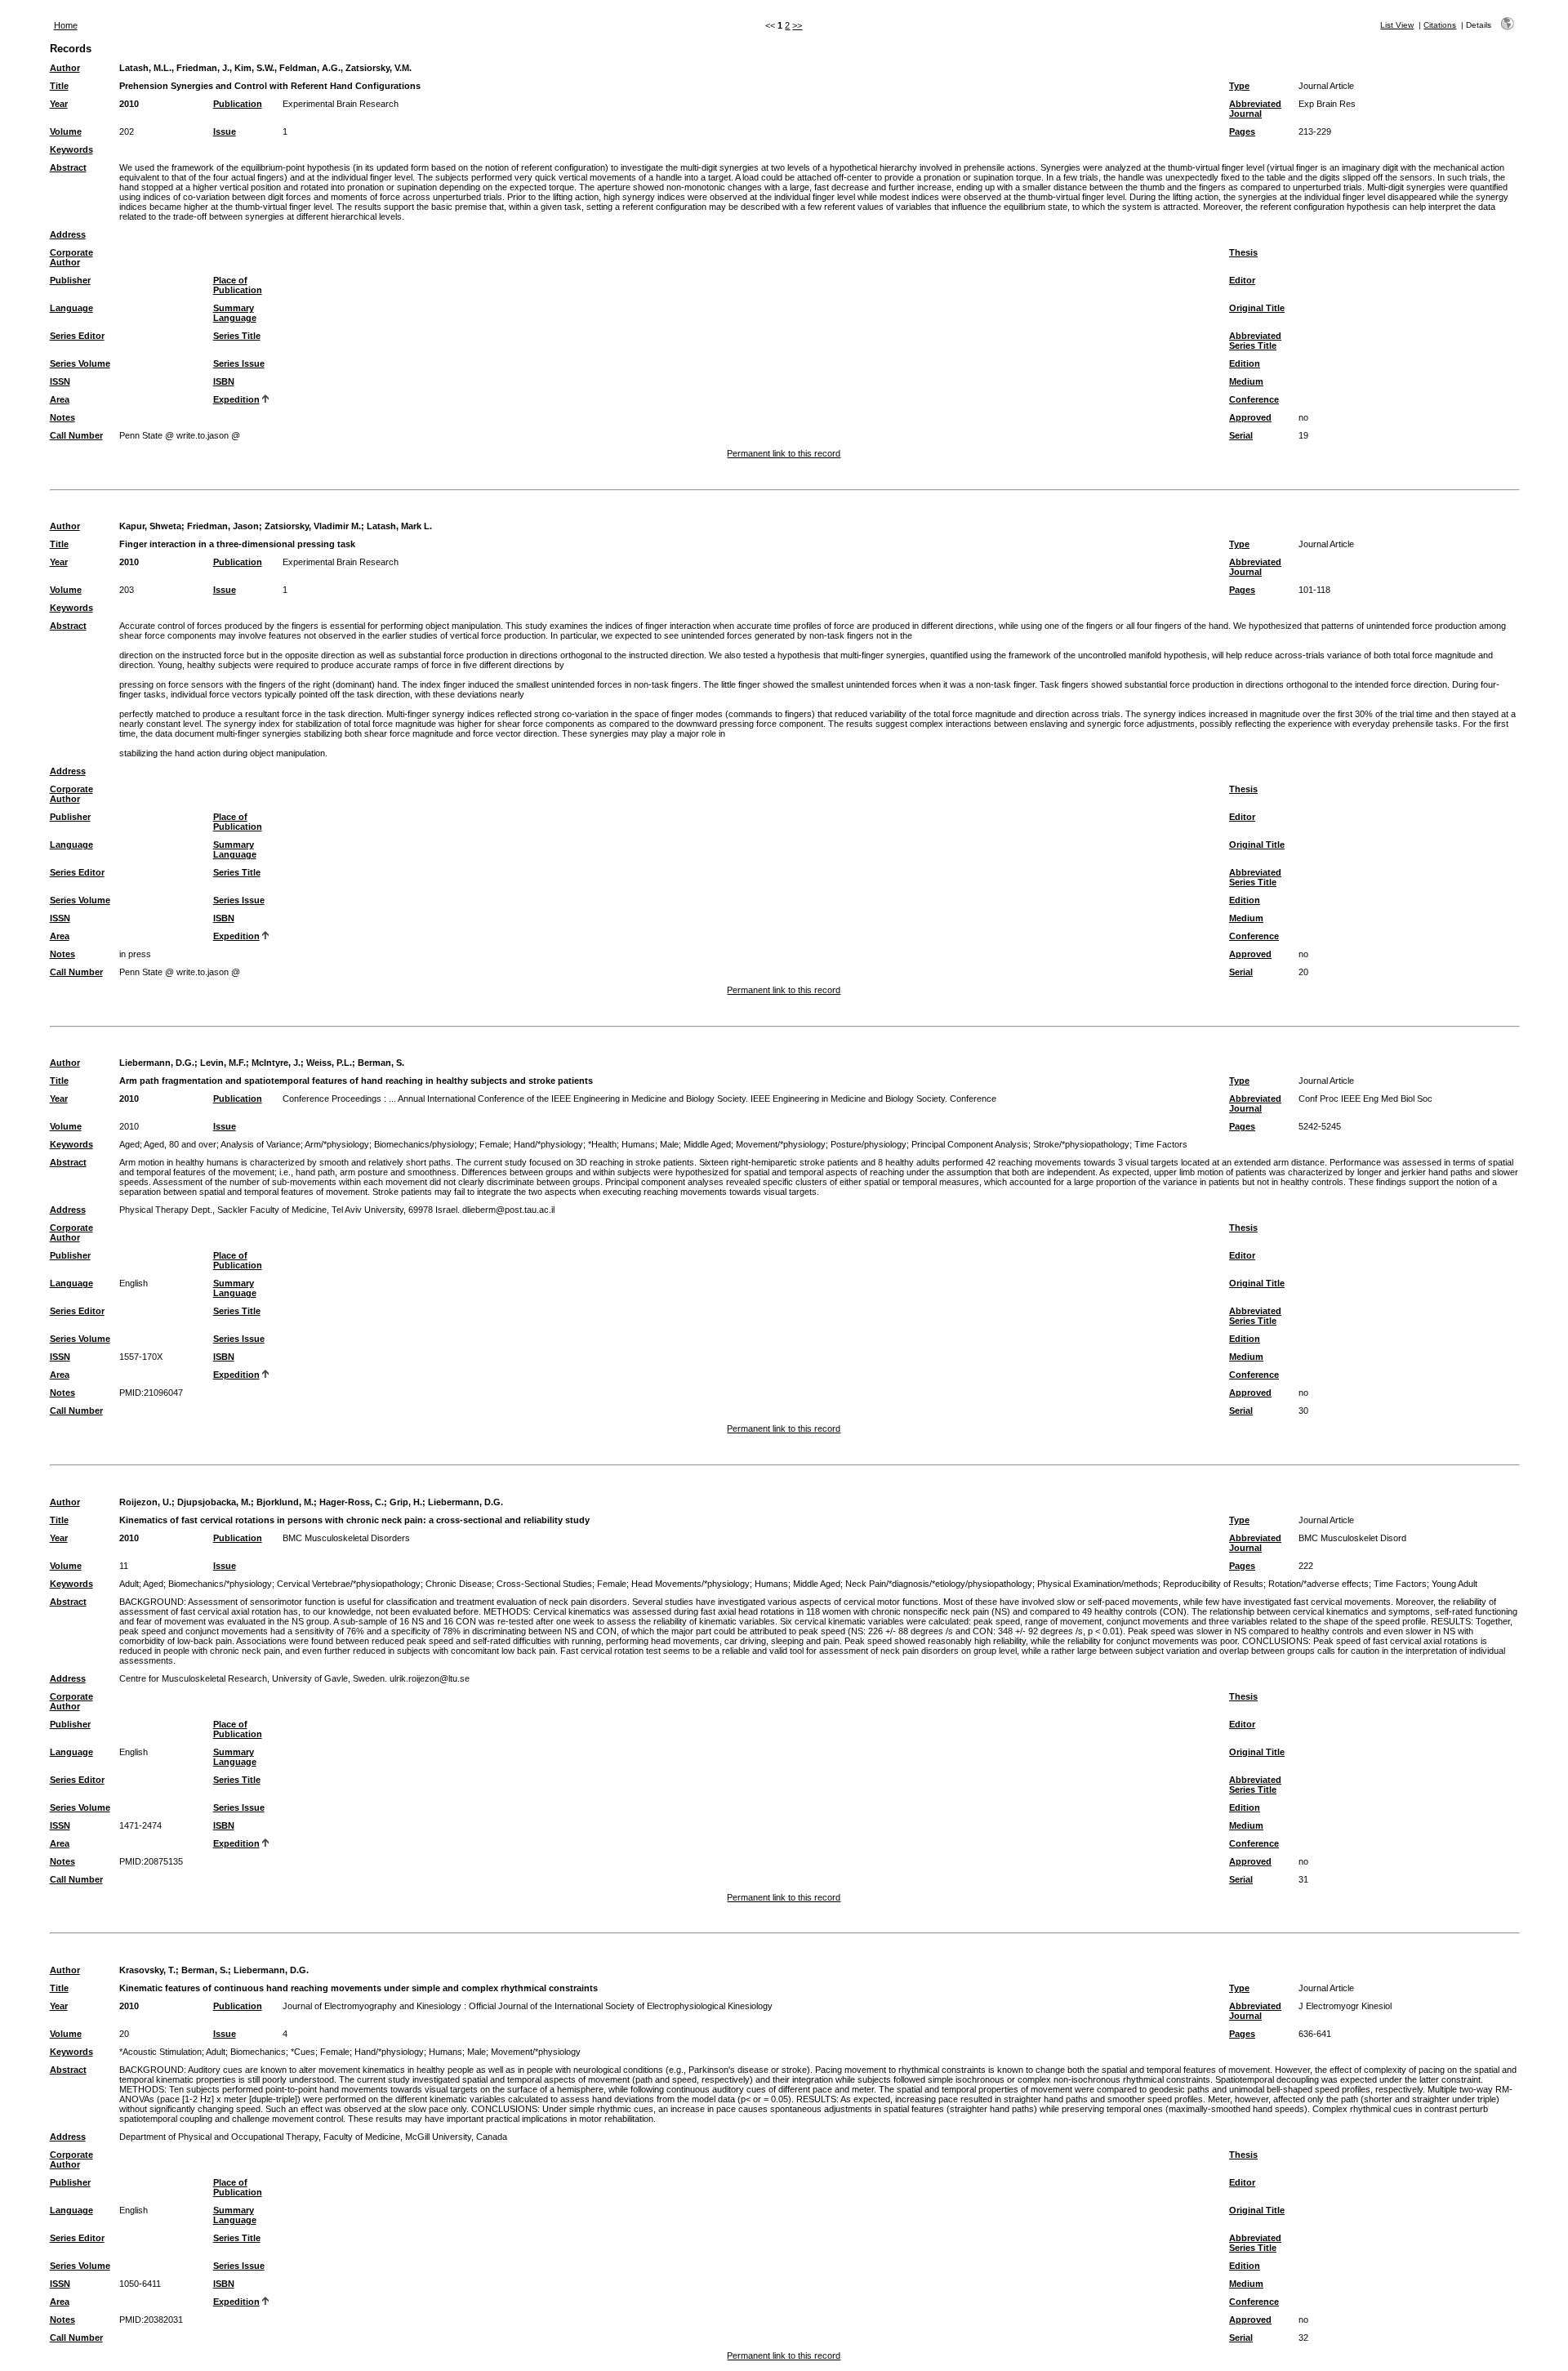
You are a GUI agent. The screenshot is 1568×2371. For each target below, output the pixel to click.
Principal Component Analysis (970, 1144)
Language (71, 308)
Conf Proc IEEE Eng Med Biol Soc (1365, 1099)
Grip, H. (406, 1502)
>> (797, 25)
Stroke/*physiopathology (1081, 1144)
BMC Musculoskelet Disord (1352, 1538)
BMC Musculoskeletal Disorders (346, 1538)
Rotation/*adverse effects (1319, 1584)
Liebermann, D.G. (157, 1063)
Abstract (68, 167)
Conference (1254, 399)
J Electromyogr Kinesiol (1345, 2006)
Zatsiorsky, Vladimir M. (313, 526)
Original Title (1257, 308)
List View (1397, 25)
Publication (238, 104)
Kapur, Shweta (150, 526)
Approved (1250, 417)
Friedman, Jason (223, 526)
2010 (129, 104)
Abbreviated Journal (1255, 109)
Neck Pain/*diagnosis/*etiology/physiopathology (939, 1584)
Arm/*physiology (337, 1144)
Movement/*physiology (781, 1144)
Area (60, 399)
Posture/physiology (869, 1144)
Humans (638, 1144)
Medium (1246, 381)
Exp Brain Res (1327, 104)
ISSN (60, 381)
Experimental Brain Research (341, 104)
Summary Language (235, 313)
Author (65, 68)
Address (68, 234)
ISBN (224, 381)
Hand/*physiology (548, 1144)
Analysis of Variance (261, 1144)
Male (669, 1144)
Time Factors (1161, 1144)
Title (59, 86)
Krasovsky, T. (147, 1970)
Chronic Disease (459, 1584)
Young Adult (1454, 1584)
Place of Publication (238, 285)
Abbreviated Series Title (1255, 341)
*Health (602, 1144)
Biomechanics (258, 2052)
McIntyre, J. (276, 1063)
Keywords (71, 149)
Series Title (237, 336)
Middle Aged (707, 1144)
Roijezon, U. (145, 1502)
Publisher (70, 280)
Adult (129, 1584)
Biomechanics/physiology (424, 1144)
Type (1239, 86)
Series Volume (80, 363)
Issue (225, 131)
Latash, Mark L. (399, 526)
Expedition (236, 399)
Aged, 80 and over (180, 1144)
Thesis (1243, 252)
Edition (1245, 363)
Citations (1440, 25)
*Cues (303, 2052)
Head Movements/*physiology (690, 1584)
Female (494, 1144)
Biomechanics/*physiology (220, 1584)
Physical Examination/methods (1098, 1584)
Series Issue (239, 363)
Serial (1241, 435)
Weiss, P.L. (329, 1063)
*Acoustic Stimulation (160, 2052)
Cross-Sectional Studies (544, 1584)
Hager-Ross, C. (352, 1502)
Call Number (76, 435)
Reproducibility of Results (1213, 1584)
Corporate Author (71, 257)
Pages (1242, 131)
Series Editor (77, 336)
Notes (62, 417)
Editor (1242, 280)
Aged (129, 1144)
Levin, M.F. (223, 1063)
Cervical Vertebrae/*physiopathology (349, 1584)
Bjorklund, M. (285, 1502)
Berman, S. (381, 1063)
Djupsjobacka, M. (214, 1502)
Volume (66, 131)
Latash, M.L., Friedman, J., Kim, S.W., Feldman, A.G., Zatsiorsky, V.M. (265, 68)
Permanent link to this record (784, 453)
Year (59, 104)
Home (66, 25)
